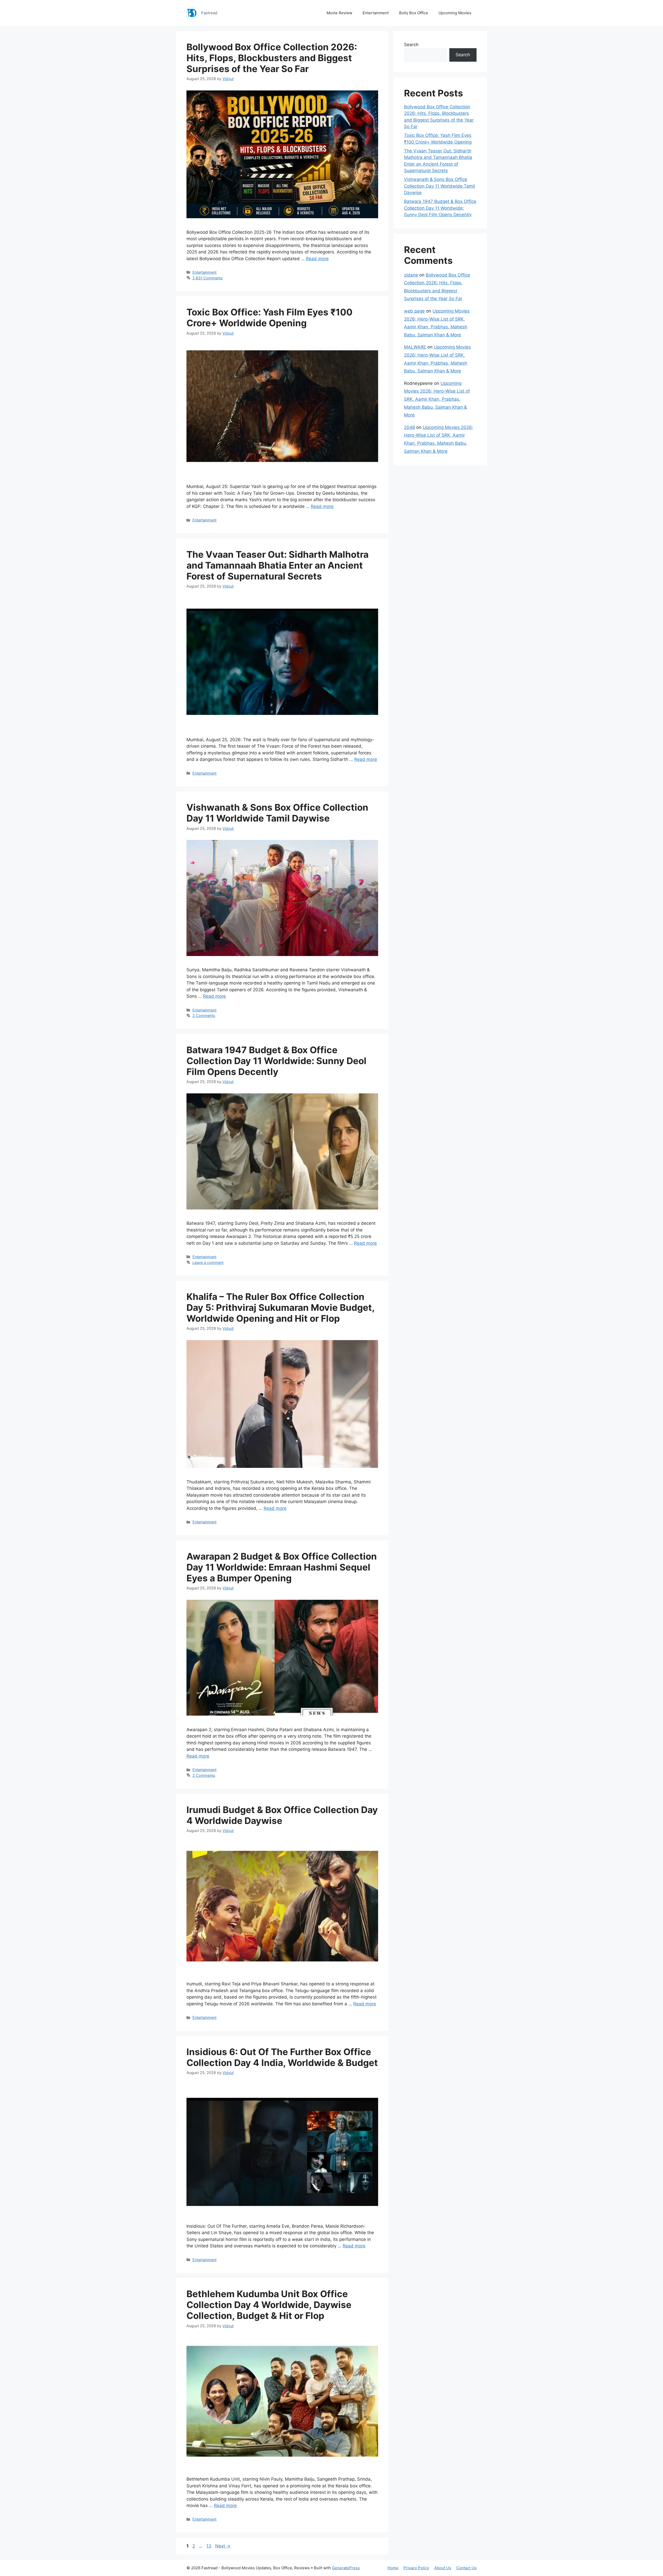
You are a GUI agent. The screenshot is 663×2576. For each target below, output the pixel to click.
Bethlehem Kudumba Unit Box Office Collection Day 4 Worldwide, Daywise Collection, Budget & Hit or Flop (269, 2305)
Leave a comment (208, 1262)
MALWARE (415, 347)
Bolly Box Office (414, 13)
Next (223, 2546)
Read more (317, 259)
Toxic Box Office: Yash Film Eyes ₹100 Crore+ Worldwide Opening (269, 317)
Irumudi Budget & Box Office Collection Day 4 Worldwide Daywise (282, 1815)
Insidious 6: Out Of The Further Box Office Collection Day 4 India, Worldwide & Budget (282, 2057)
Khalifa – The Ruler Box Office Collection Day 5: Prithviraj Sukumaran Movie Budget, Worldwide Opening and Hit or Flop (280, 1307)
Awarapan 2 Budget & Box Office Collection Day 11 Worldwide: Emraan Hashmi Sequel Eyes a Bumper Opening (282, 1567)
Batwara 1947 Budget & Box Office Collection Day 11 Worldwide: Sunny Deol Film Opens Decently (276, 1061)
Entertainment (376, 13)
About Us (443, 2568)
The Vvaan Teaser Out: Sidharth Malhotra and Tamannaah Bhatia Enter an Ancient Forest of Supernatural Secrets (278, 565)
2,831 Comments (208, 278)
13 (209, 2546)
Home (393, 2568)
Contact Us (466, 2568)
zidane (411, 275)
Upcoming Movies (455, 13)
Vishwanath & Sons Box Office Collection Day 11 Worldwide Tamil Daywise (277, 813)
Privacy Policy (416, 2568)
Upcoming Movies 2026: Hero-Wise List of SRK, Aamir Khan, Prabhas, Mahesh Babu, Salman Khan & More (437, 399)
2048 (409, 427)
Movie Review (339, 13)
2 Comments (204, 1015)
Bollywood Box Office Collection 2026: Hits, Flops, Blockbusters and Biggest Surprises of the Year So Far (272, 58)
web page (414, 311)
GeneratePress (346, 2568)
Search (411, 45)
